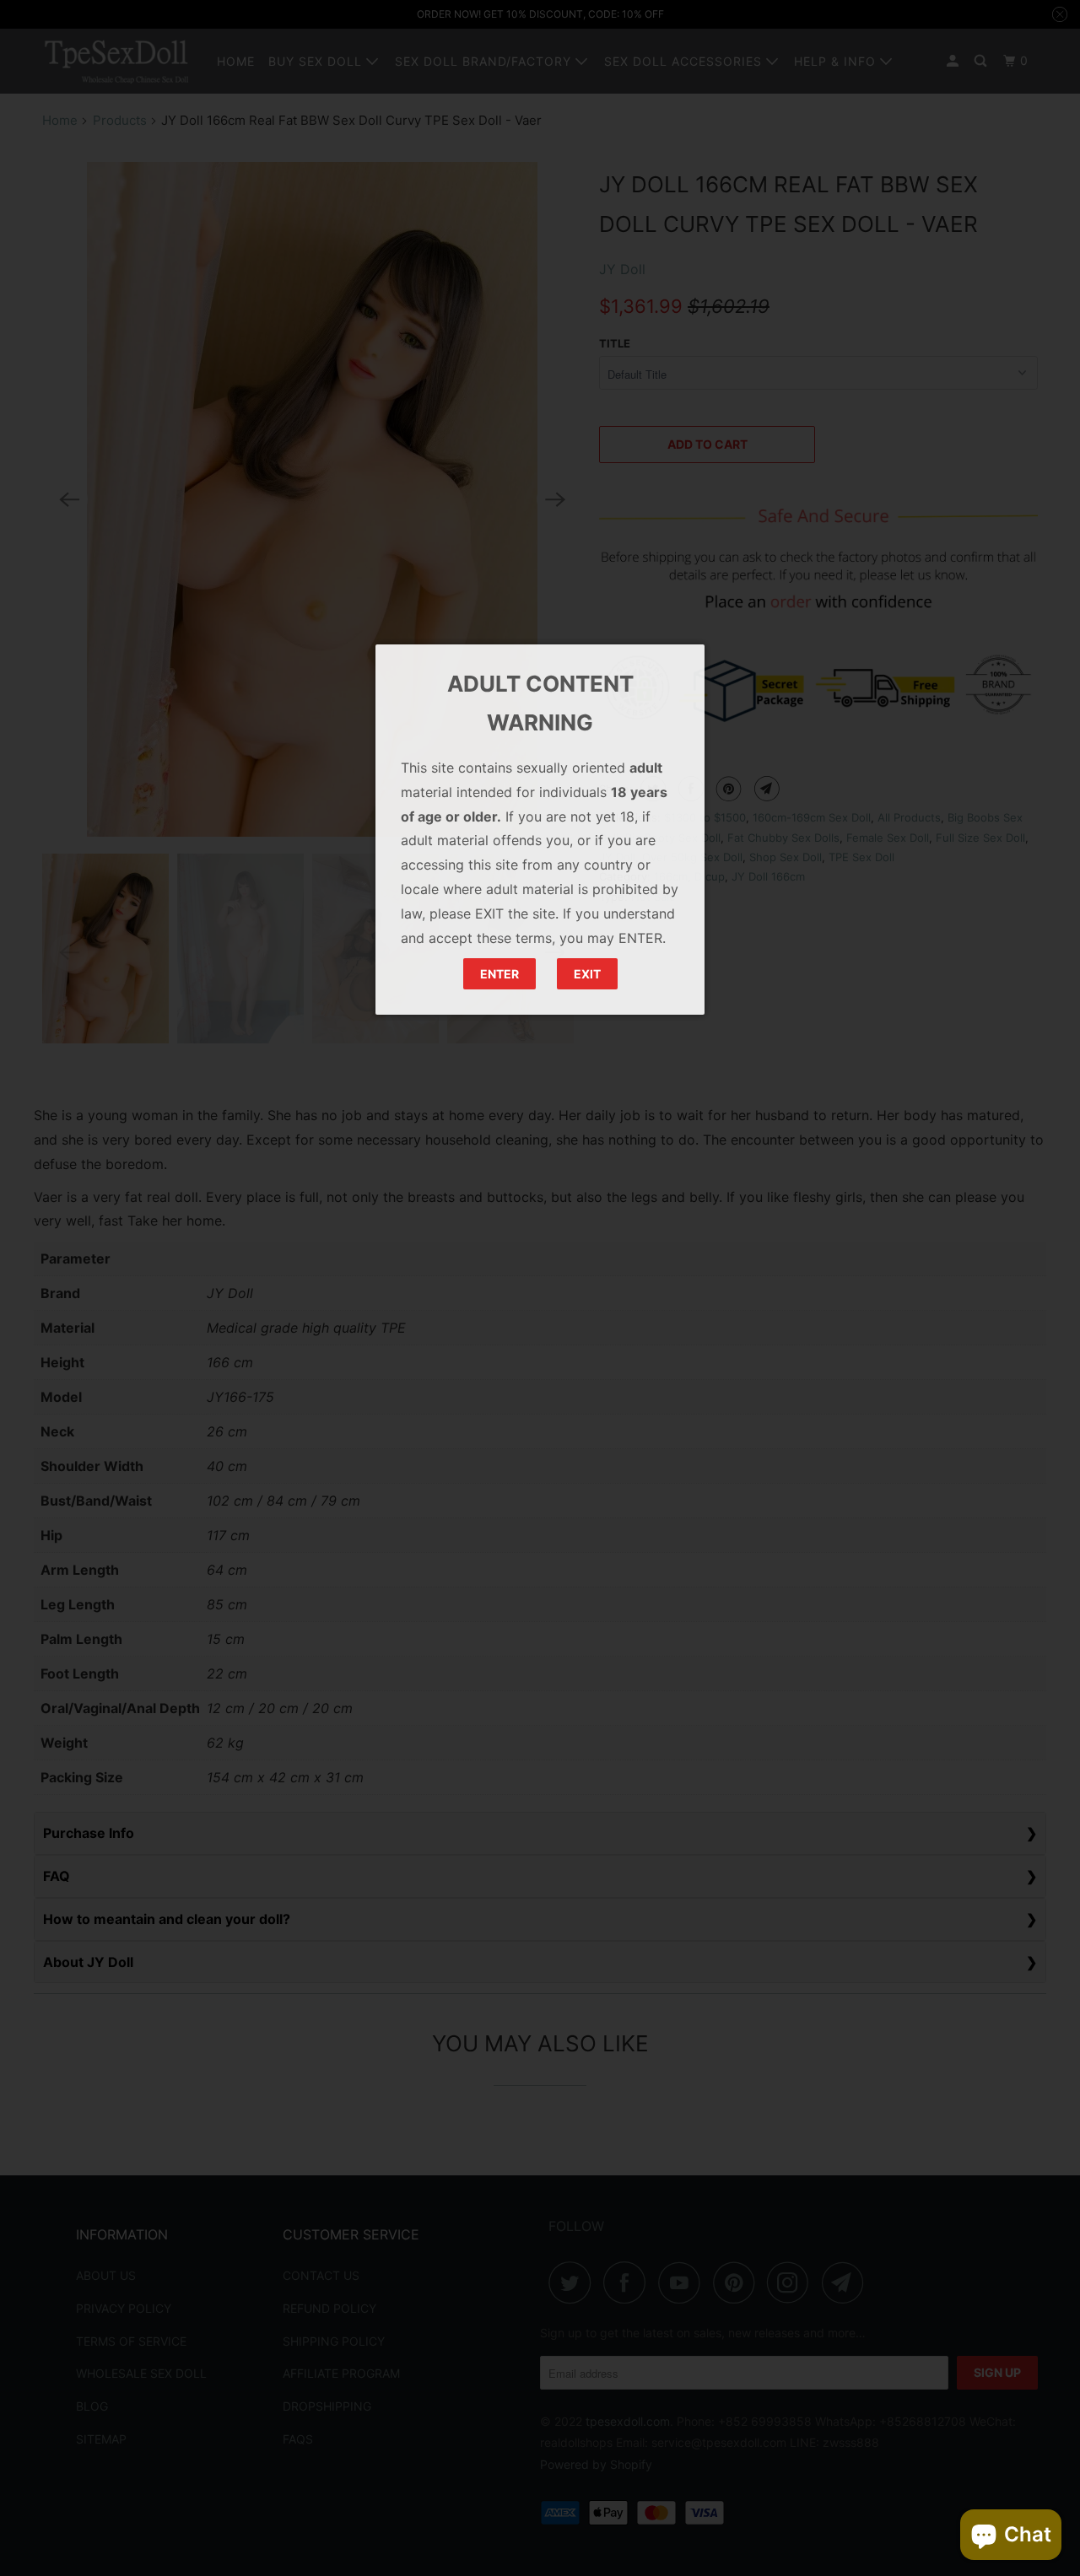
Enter (499, 974)
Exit (587, 974)
